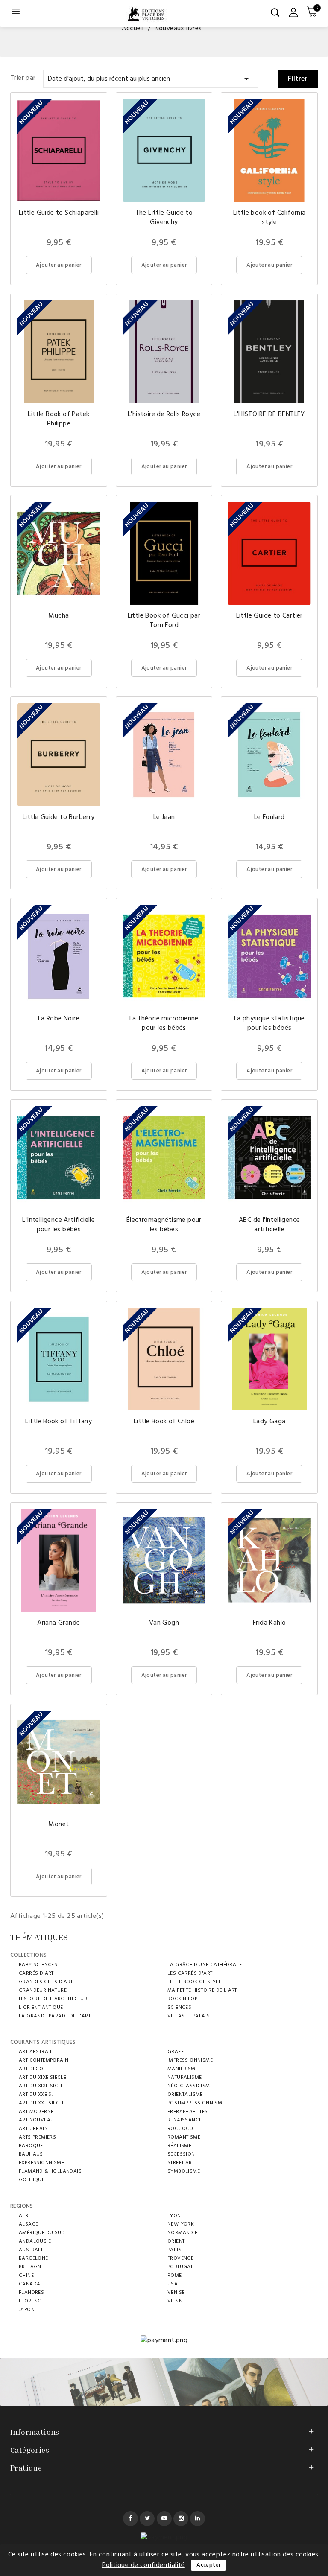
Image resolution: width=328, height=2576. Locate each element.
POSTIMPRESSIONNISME (196, 2103)
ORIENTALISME (185, 2095)
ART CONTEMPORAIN (44, 2060)
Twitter (147, 2519)
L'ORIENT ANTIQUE (41, 2008)
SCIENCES (179, 2008)
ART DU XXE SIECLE (42, 2103)
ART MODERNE (36, 2112)
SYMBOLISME (184, 2171)
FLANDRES (31, 2293)
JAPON (27, 2310)
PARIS (174, 2250)
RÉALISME (179, 2146)
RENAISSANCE (184, 2120)
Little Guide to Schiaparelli (59, 213)
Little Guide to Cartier (269, 616)
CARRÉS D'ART (36, 1973)
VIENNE (176, 2301)
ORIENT (176, 2241)
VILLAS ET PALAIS (189, 2016)
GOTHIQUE (32, 2180)
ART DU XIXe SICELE (42, 2086)
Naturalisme (184, 2078)
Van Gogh (164, 1623)
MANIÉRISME (183, 2069)
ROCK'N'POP (182, 1999)
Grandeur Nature (43, 1990)
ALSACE (28, 2224)
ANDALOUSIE (35, 2241)
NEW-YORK (181, 2224)
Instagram (181, 2519)
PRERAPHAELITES (188, 2112)
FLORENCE (31, 2301)
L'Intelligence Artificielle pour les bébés (59, 1225)
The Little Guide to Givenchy (164, 218)
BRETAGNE (31, 2267)
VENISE (176, 2293)
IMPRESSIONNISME (190, 2060)
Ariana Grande (59, 1623)
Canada (29, 2284)
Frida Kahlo (269, 1623)
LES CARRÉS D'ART (190, 1973)
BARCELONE (34, 2258)
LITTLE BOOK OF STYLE (194, 1982)
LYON (174, 2216)
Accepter (208, 2565)
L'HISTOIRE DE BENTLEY (269, 414)
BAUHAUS (31, 2154)
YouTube (164, 2519)
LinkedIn (198, 2519)
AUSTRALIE (32, 2250)
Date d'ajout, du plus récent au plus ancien (150, 79)
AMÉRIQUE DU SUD (42, 2233)
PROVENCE (180, 2258)
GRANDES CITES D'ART (46, 1982)
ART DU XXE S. (36, 2095)
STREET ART (181, 2163)
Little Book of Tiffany (59, 1422)
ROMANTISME (184, 2137)
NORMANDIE (183, 2233)
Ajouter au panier (59, 265)
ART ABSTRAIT (35, 2052)
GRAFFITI (178, 2052)
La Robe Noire (59, 1019)
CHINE (26, 2276)
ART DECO (31, 2069)
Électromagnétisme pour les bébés (164, 1225)
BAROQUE (31, 2146)
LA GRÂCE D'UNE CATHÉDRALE (205, 1965)
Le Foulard (269, 817)
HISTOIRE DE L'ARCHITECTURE (54, 1999)
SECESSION (181, 2154)
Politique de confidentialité (143, 2565)
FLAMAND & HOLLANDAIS (50, 2171)
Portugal (180, 2267)
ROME (175, 2276)
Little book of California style (269, 218)
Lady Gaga (269, 1422)
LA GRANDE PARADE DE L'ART (55, 2016)
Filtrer (298, 79)
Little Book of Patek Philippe (59, 419)
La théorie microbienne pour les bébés (164, 1023)
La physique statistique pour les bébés (269, 1023)
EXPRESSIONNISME (41, 2163)
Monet (59, 1824)
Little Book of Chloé (164, 1422)
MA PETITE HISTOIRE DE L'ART (202, 1990)
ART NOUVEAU (36, 2120)
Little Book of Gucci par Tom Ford (164, 621)
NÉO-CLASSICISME (190, 2086)
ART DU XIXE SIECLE (42, 2078)
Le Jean (164, 817)
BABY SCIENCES (38, 1965)
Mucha (59, 616)
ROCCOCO (180, 2129)
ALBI (24, 2216)
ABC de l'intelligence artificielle (269, 1225)
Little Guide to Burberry (59, 817)
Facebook (130, 2519)
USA (173, 2284)
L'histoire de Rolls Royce (164, 414)
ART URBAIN (33, 2129)
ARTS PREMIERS (37, 2137)
